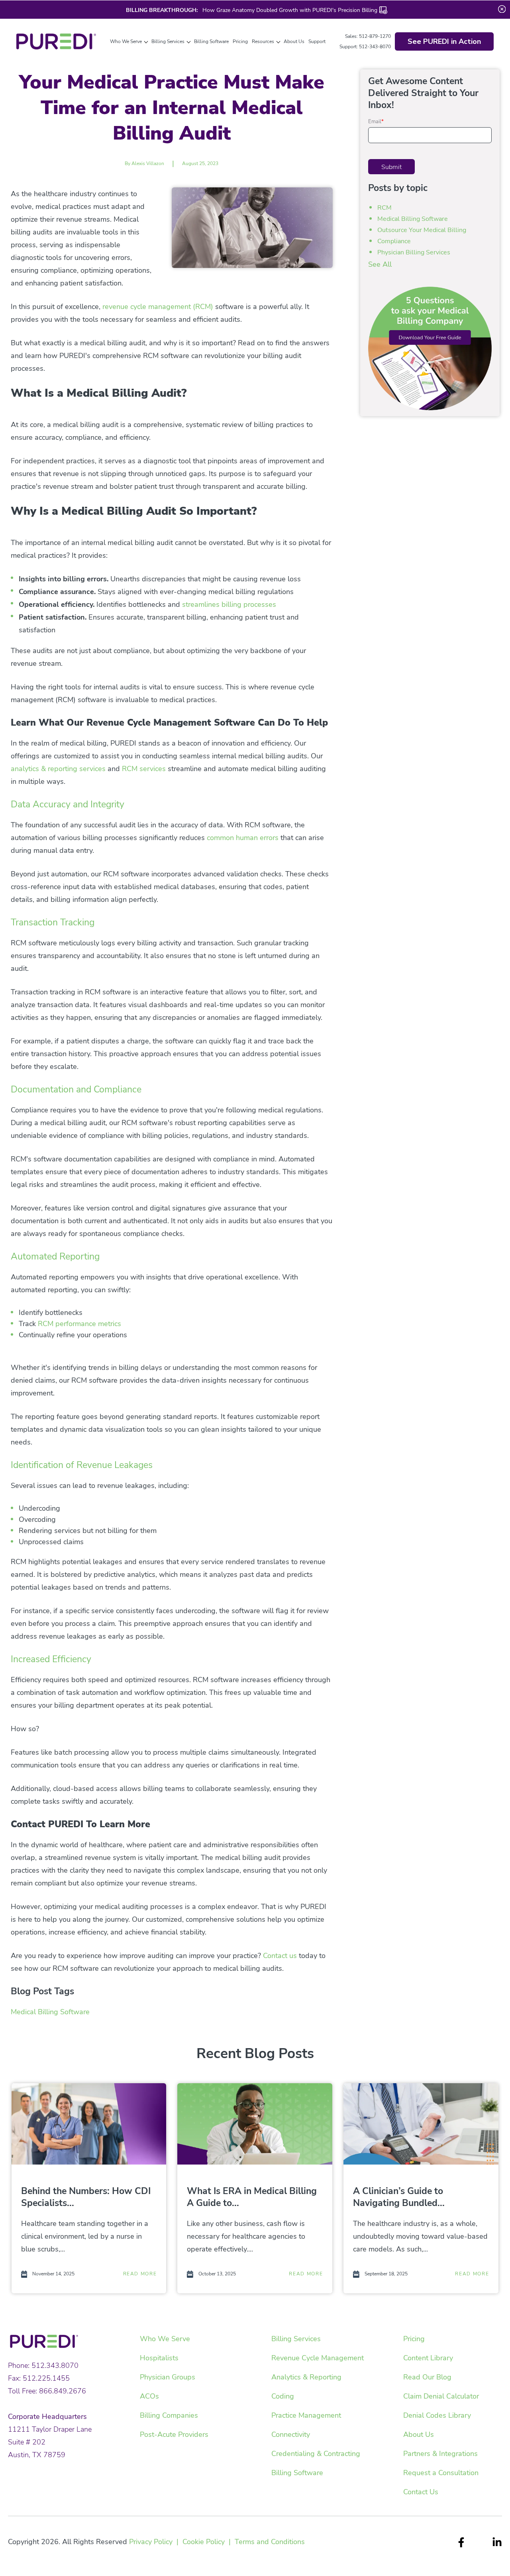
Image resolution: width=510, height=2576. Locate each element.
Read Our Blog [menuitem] (427, 2377)
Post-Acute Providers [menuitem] (174, 2434)
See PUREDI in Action (444, 41)
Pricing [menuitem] (414, 2339)
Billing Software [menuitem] (297, 2473)
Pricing (240, 41)
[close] (502, 9)
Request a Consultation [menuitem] (441, 2473)
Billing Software (211, 41)
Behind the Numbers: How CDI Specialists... (86, 2197)
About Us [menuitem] (419, 2434)
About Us (294, 41)
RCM (384, 208)
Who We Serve (126, 41)
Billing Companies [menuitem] (169, 2415)
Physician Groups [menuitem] (168, 2377)
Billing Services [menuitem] (296, 2339)
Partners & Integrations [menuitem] (440, 2454)
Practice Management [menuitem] (306, 2415)
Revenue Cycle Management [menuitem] (318, 2358)
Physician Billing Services (414, 252)
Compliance (394, 241)
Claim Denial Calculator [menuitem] (441, 2396)
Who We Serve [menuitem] (165, 2339)
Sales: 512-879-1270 (368, 36)
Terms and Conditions (270, 2542)
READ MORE (140, 2274)
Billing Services (168, 41)
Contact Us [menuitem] (421, 2492)
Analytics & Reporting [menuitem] (306, 2377)
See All (380, 264)
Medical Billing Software (50, 2012)
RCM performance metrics (79, 1324)
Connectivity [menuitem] (291, 2434)
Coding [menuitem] (283, 2396)
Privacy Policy (151, 2542)
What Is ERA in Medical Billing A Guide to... (252, 2197)
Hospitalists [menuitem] (159, 2358)
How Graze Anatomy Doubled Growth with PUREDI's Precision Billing (289, 10)
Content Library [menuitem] (428, 2358)
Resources (263, 41)
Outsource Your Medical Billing (422, 230)
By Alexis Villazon (144, 163)
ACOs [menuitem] (149, 2396)
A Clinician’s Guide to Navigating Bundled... (399, 2197)
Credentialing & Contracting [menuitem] (316, 2454)
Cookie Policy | (209, 2542)
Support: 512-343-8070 (365, 47)
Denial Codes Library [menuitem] (437, 2415)
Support (317, 41)
